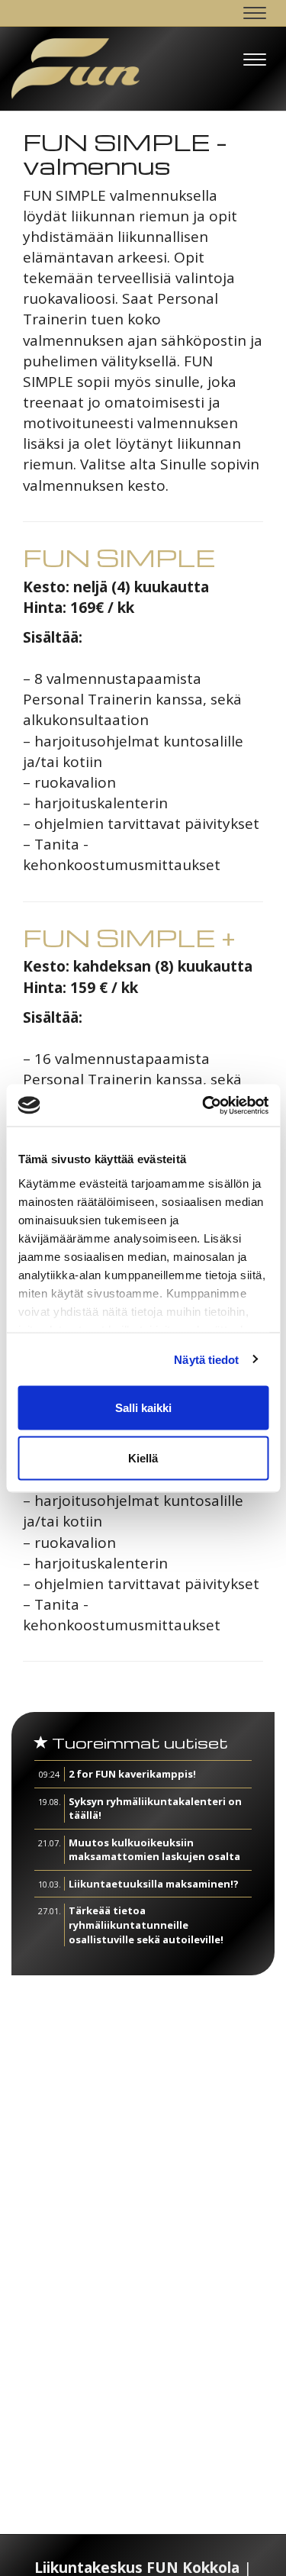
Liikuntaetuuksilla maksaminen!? (154, 1884)
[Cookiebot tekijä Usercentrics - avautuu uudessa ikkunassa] (204, 1105)
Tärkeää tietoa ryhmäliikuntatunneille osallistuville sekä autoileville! (146, 1925)
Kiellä (143, 1457)
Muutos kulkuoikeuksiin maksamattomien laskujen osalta (154, 1850)
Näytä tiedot (206, 1359)
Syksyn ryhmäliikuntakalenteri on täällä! (155, 1809)
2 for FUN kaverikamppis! (132, 1774)
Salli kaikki (143, 1408)
